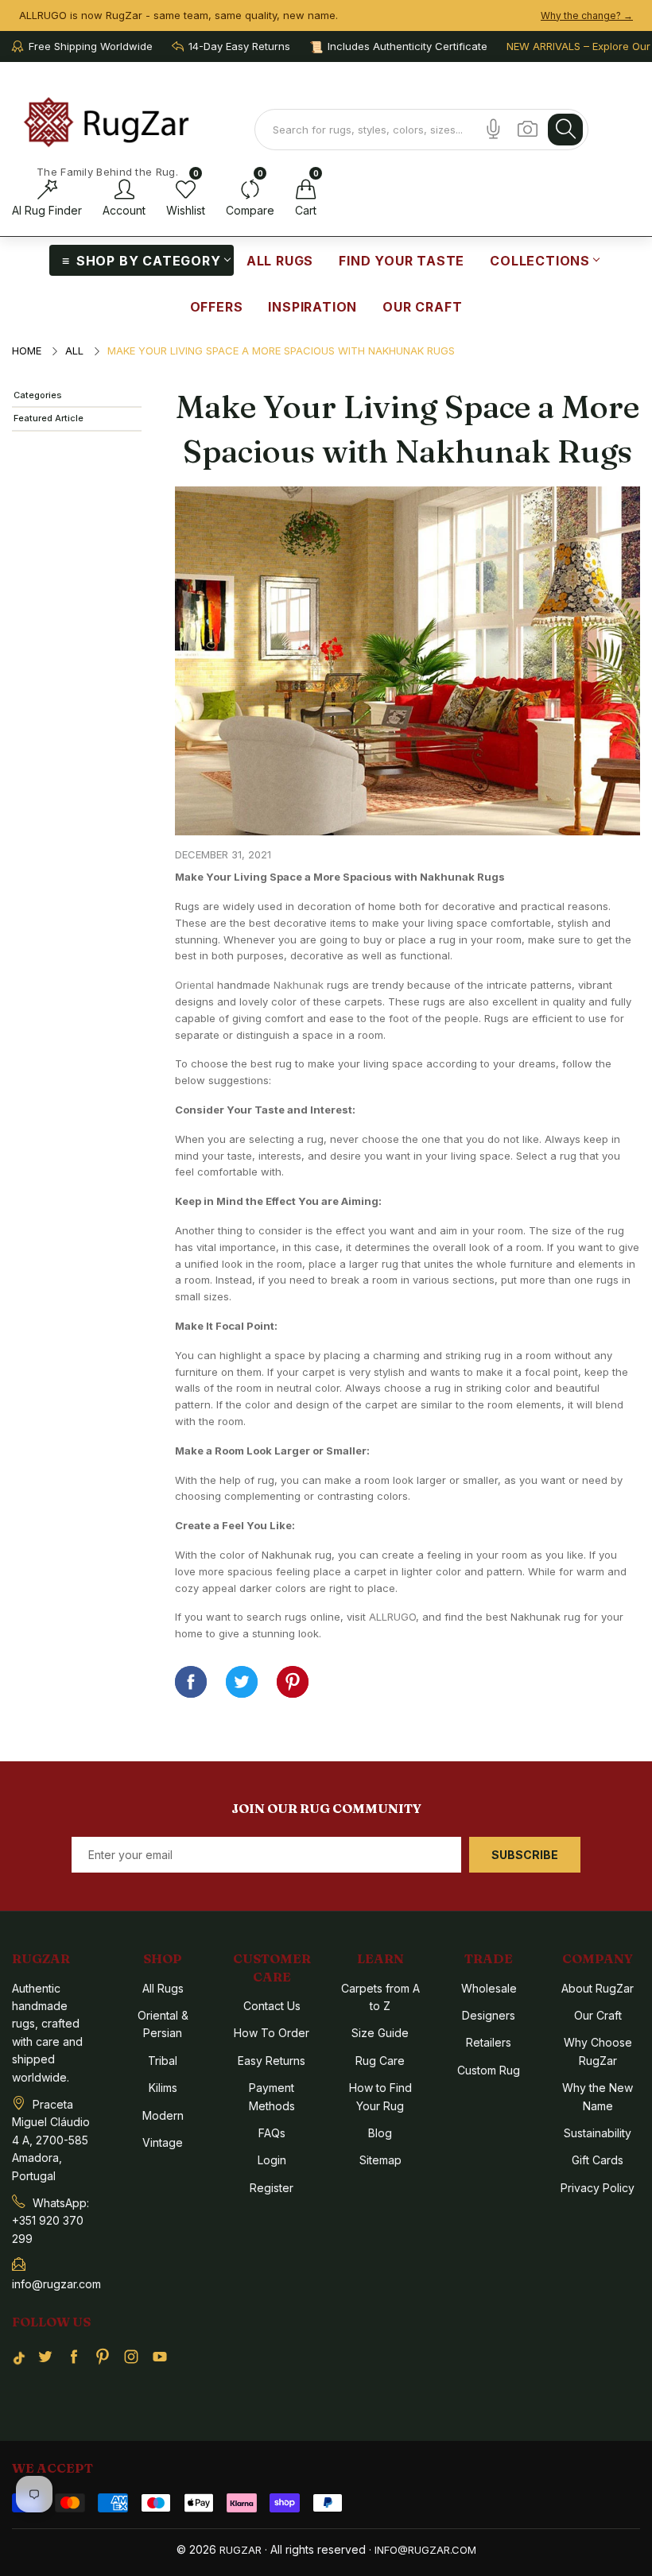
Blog (380, 2133)
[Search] (565, 130)
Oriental (194, 985)
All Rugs (280, 261)
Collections (540, 261)
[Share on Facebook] (191, 1682)
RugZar (241, 2550)
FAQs (272, 2133)
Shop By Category (149, 261)
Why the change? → (587, 15)
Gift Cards (598, 2160)
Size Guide (380, 2033)
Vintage (163, 2142)
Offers (217, 307)
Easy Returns (272, 2061)
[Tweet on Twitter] (242, 1682)
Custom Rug (489, 2070)
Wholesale (489, 1988)
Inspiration (312, 307)
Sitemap (380, 2160)
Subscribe (525, 1855)
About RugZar (598, 1988)
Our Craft (422, 307)
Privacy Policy (598, 2188)
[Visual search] (528, 129)
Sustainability (598, 2133)
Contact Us (272, 2006)
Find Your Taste (402, 261)
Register (272, 2188)
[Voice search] (493, 129)
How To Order (272, 2033)
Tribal (163, 2061)
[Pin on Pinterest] (293, 1682)
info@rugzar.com (425, 2550)
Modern (163, 2115)
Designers (489, 2015)
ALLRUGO (392, 1617)
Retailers (489, 2042)
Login (272, 2160)
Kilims (163, 2088)
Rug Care (380, 2061)
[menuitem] (142, 260)
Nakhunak (299, 985)
